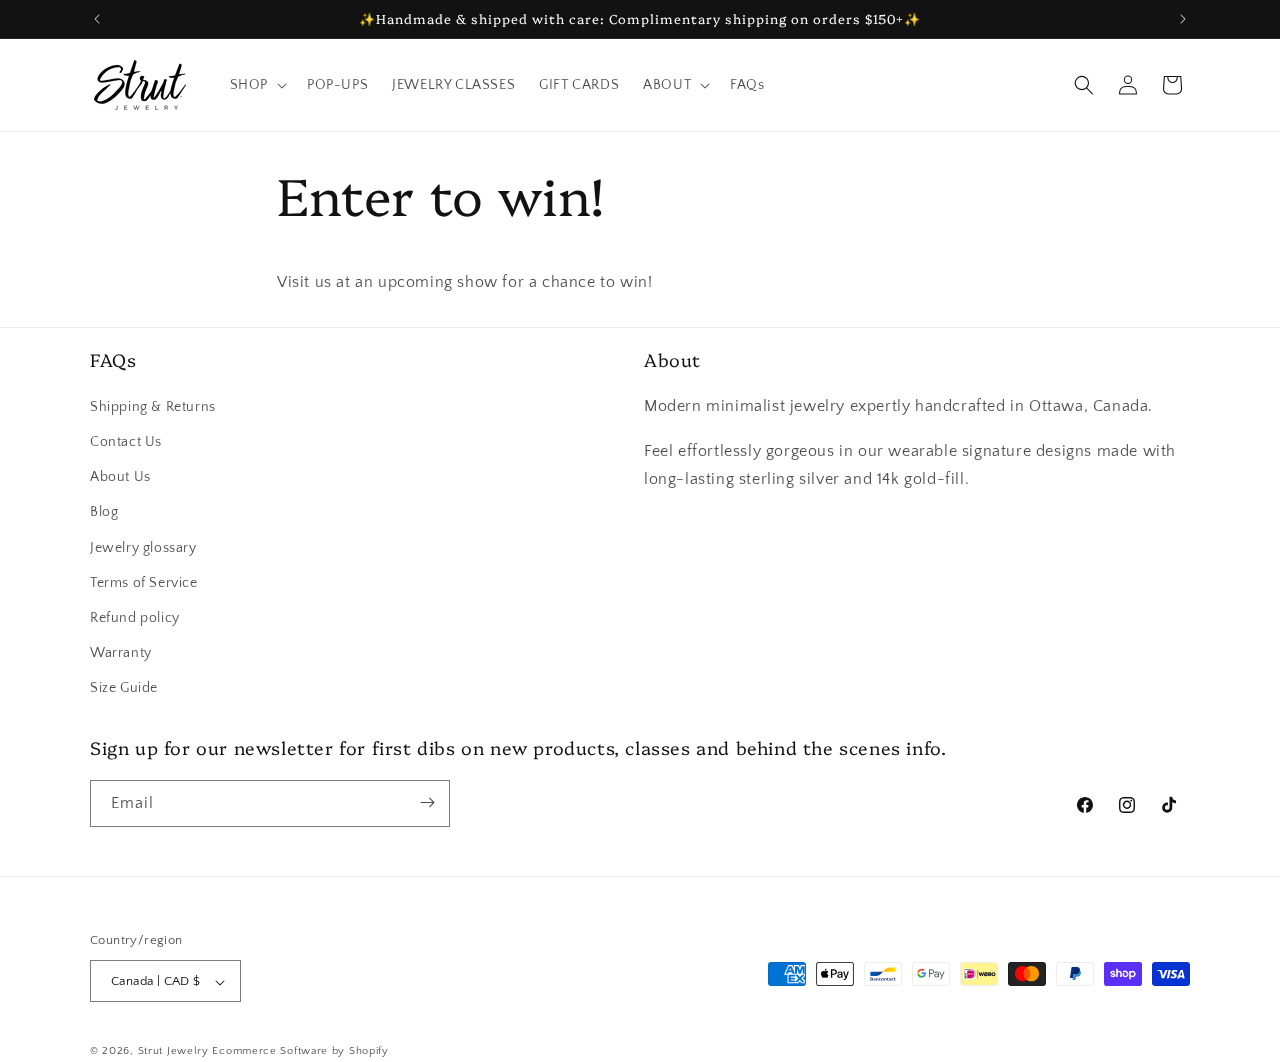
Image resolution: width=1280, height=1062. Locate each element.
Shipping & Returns (153, 406)
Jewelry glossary (143, 547)
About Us (120, 476)
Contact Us (126, 441)
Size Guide (124, 688)
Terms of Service (144, 582)
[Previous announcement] (97, 19)
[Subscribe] (427, 802)
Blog (104, 512)
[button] (256, 85)
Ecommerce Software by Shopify (300, 1052)
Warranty (121, 652)
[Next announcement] (1183, 19)
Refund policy (135, 617)
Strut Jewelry (173, 1052)
